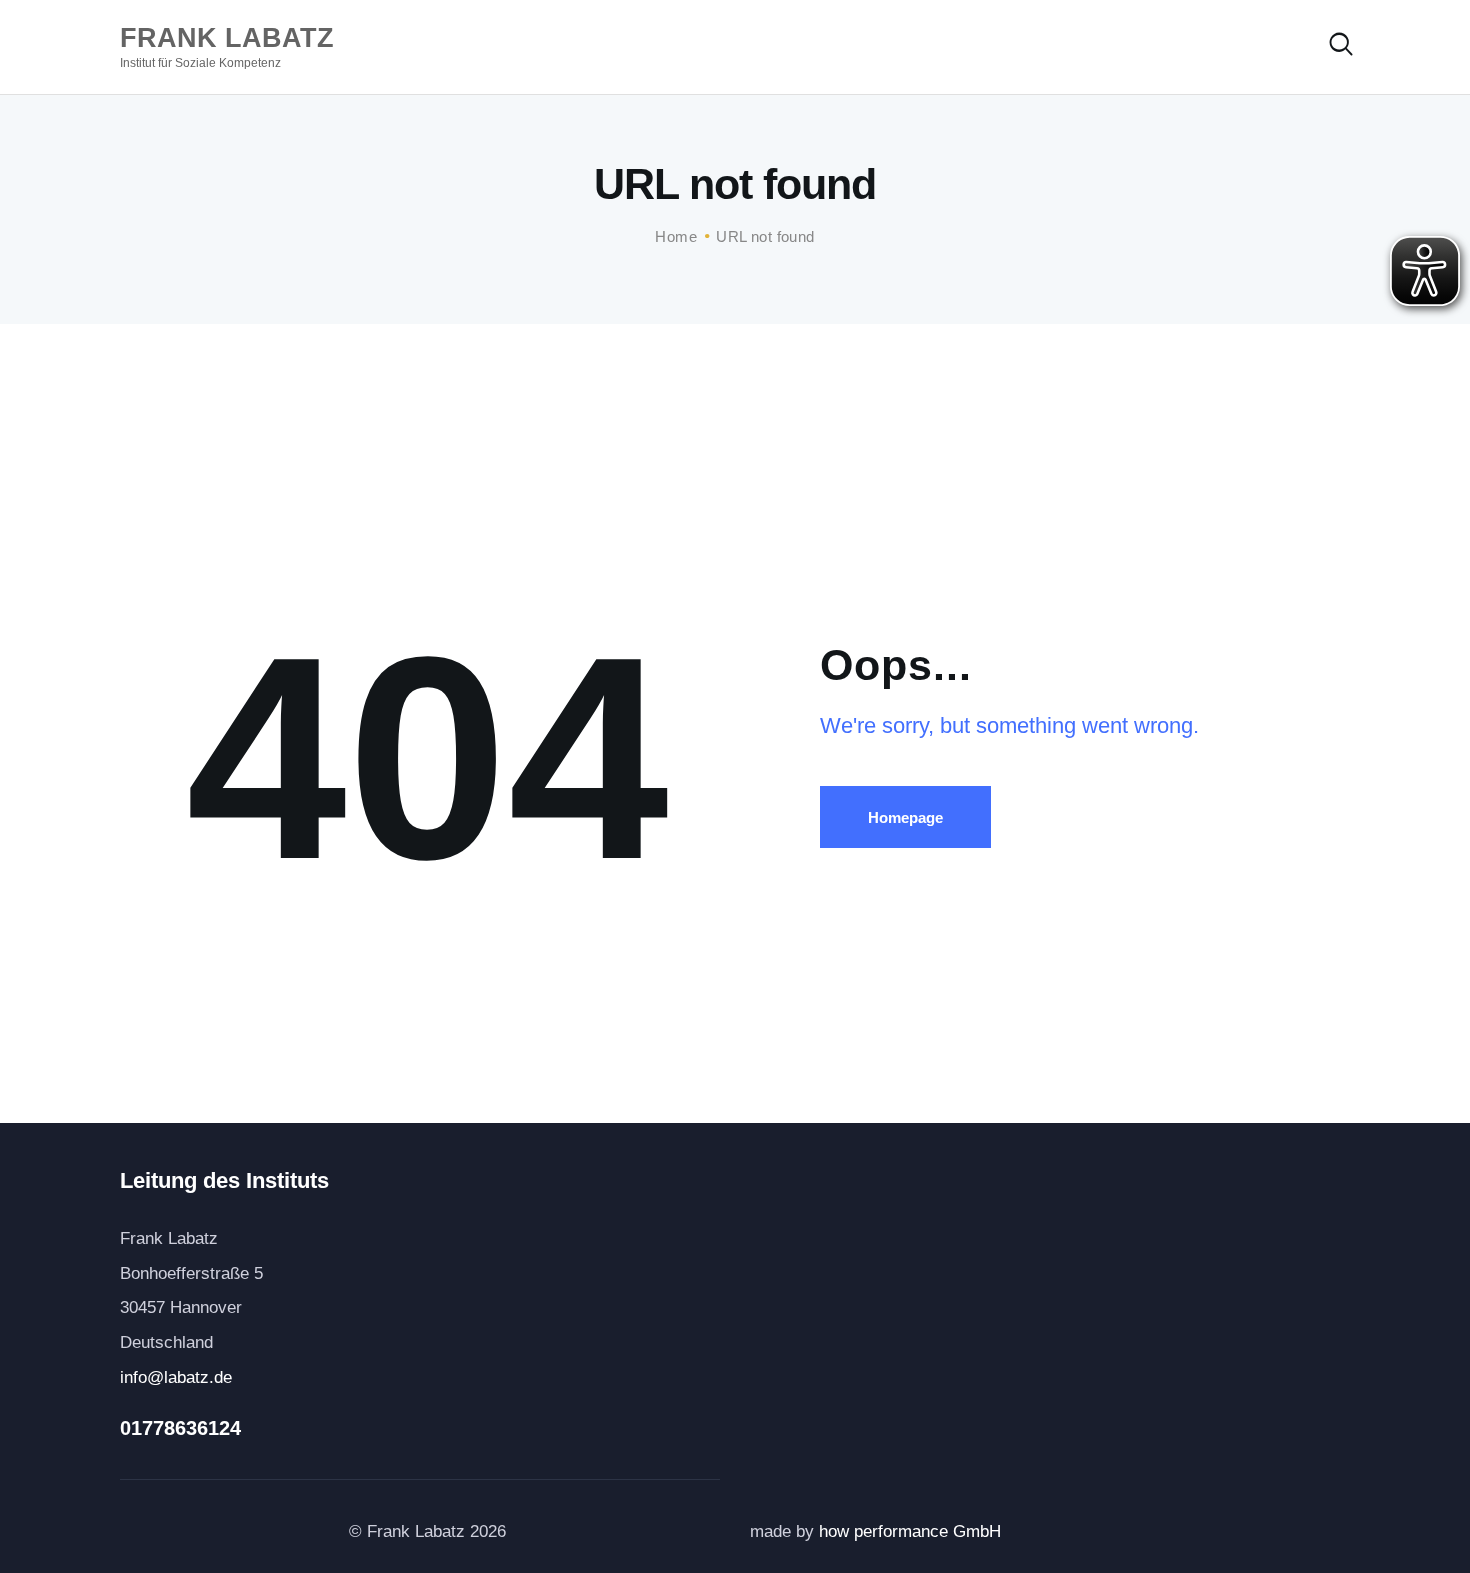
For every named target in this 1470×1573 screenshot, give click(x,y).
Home (676, 236)
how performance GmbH (912, 1531)
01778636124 (180, 1428)
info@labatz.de (176, 1377)
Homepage (905, 817)
